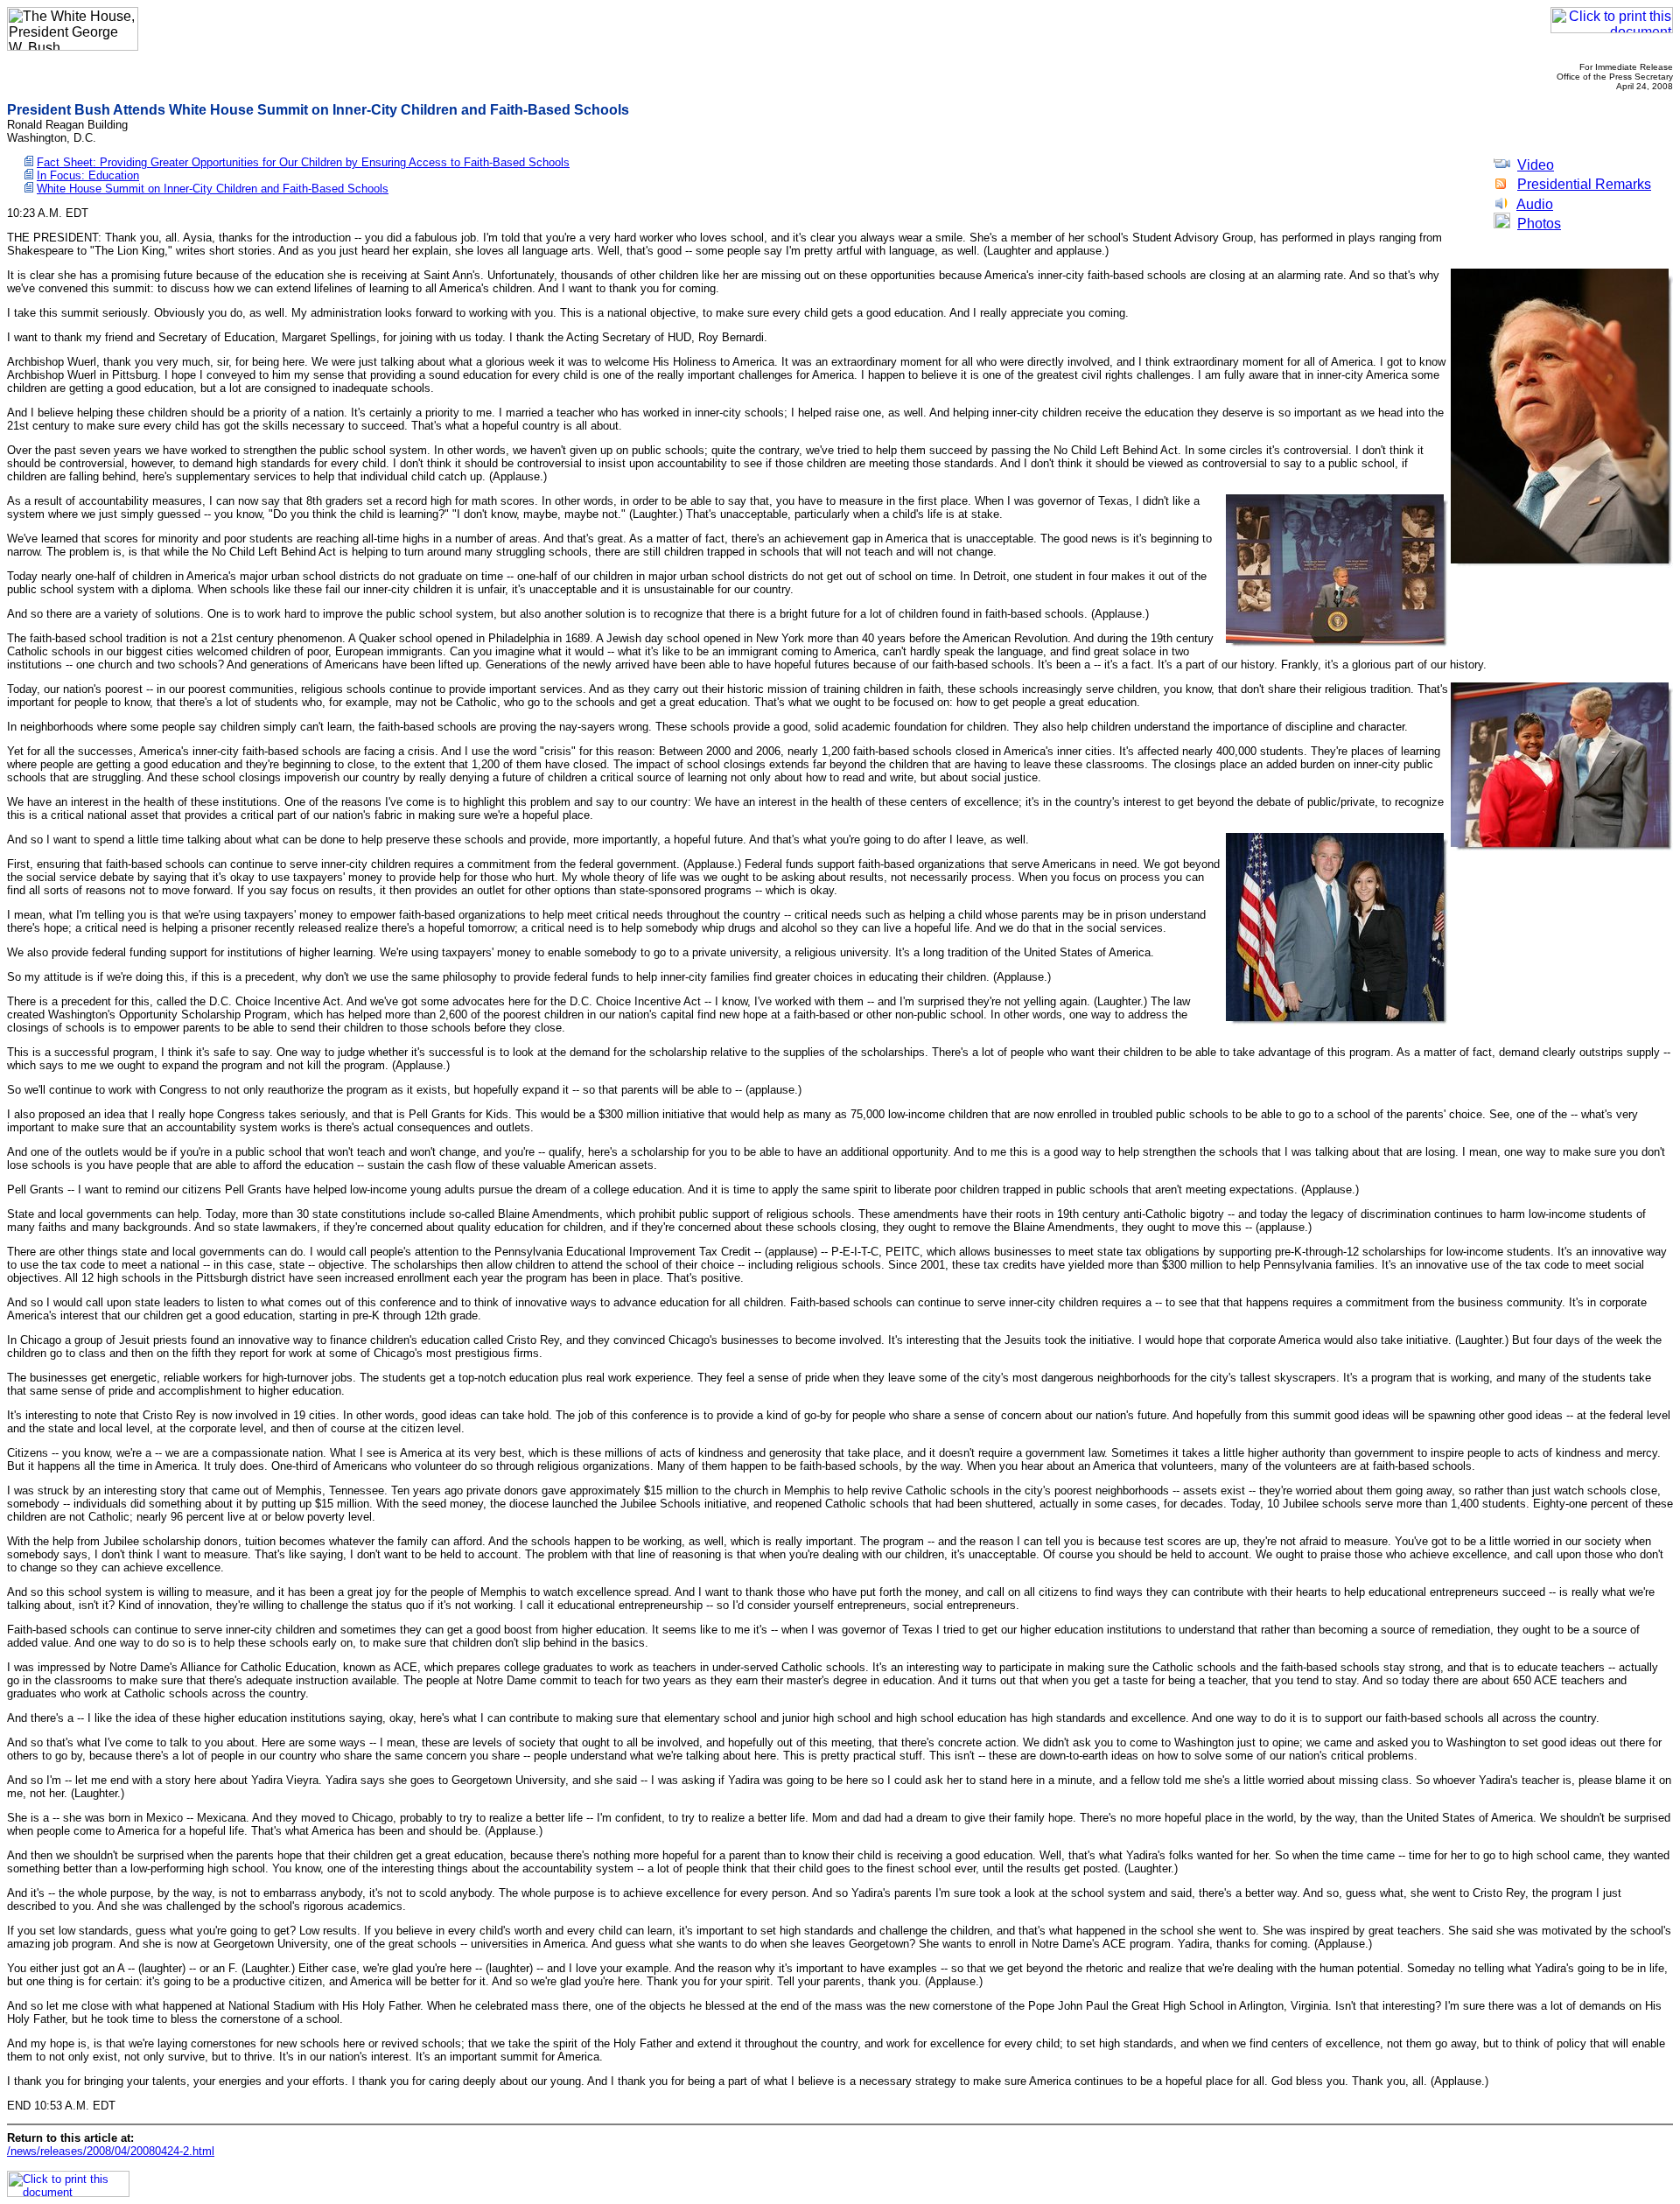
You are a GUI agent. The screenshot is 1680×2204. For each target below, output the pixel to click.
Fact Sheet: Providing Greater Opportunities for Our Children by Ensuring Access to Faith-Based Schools (303, 162)
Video (1536, 165)
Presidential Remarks (1584, 184)
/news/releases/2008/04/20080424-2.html (111, 2151)
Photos (1539, 224)
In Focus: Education (88, 175)
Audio (1535, 204)
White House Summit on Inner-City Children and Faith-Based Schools (213, 189)
